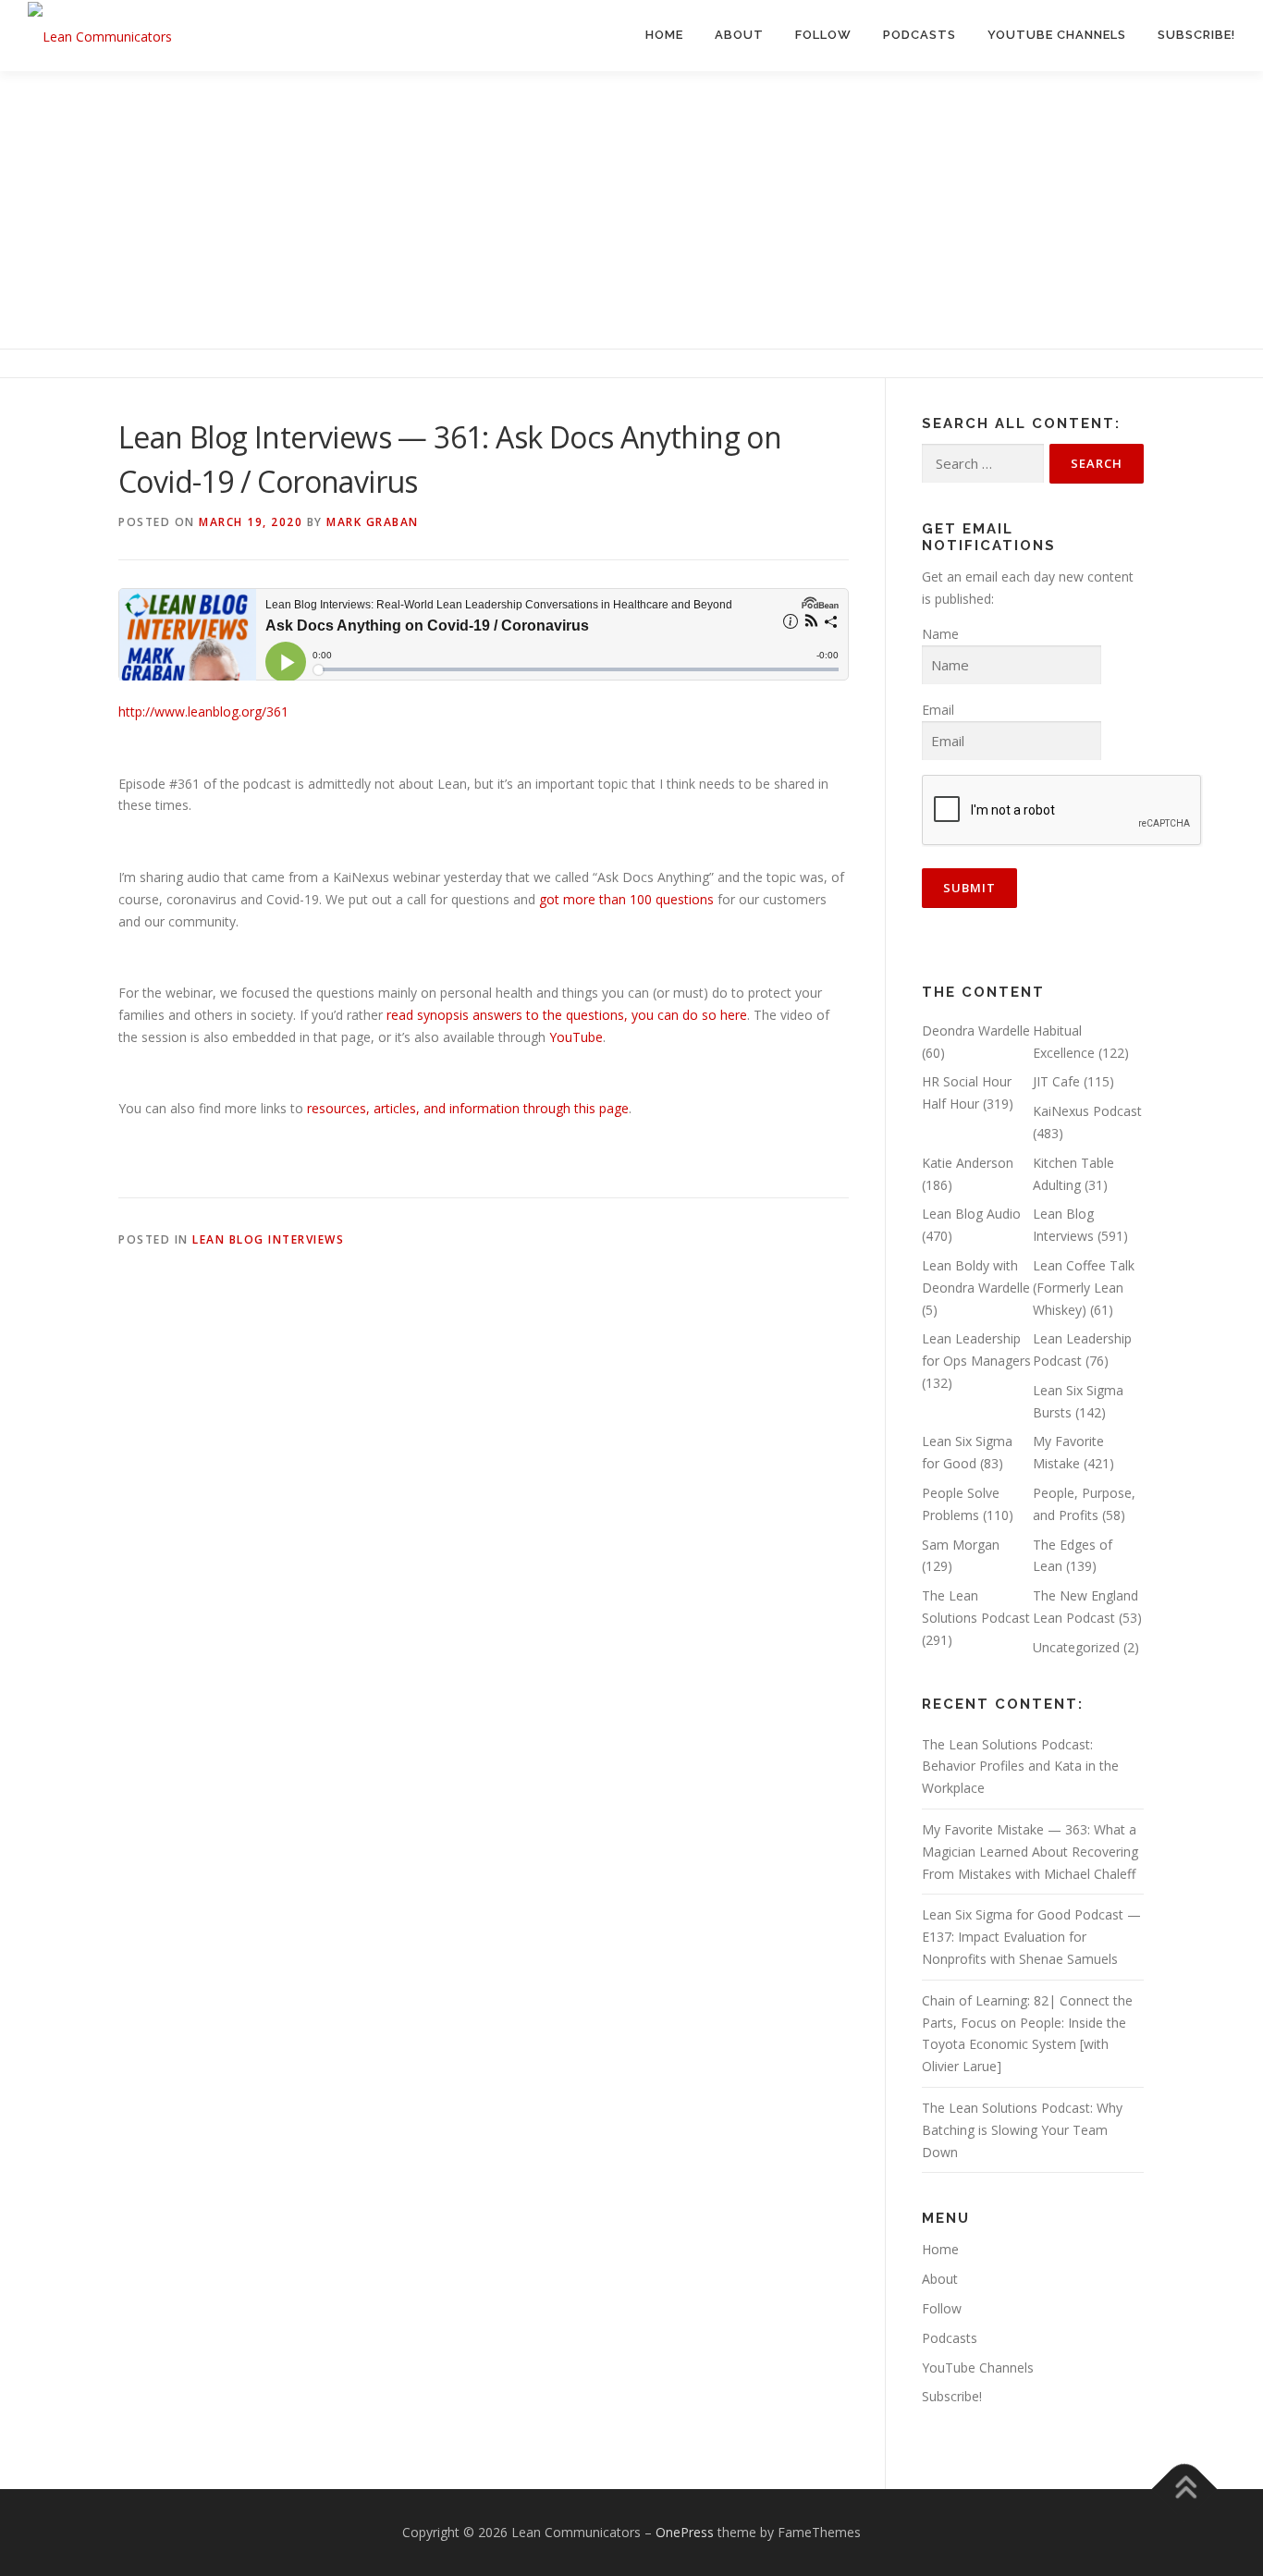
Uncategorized (1076, 1647)
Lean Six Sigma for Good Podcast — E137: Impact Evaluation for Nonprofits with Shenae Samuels (1031, 1937)
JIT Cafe (1056, 1081)
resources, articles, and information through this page (468, 1108)
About (739, 35)
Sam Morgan (961, 1545)
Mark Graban (373, 522)
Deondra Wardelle (976, 1030)
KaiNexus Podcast (1087, 1111)
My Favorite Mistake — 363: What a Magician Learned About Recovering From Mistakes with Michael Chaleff (1030, 1852)
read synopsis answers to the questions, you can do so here (567, 1015)
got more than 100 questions (626, 899)
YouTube (576, 1037)
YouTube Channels (1057, 35)
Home (664, 35)
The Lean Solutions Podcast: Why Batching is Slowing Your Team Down (1022, 2130)
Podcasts (920, 35)
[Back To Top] (1185, 2490)
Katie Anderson (968, 1163)
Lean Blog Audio (971, 1214)
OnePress (685, 2532)
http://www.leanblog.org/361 (203, 711)
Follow (823, 35)
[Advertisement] (631, 210)
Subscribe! (1196, 35)
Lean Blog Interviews (268, 1239)
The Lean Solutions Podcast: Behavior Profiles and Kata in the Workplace (1020, 1766)
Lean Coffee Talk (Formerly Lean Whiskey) (1084, 1288)
